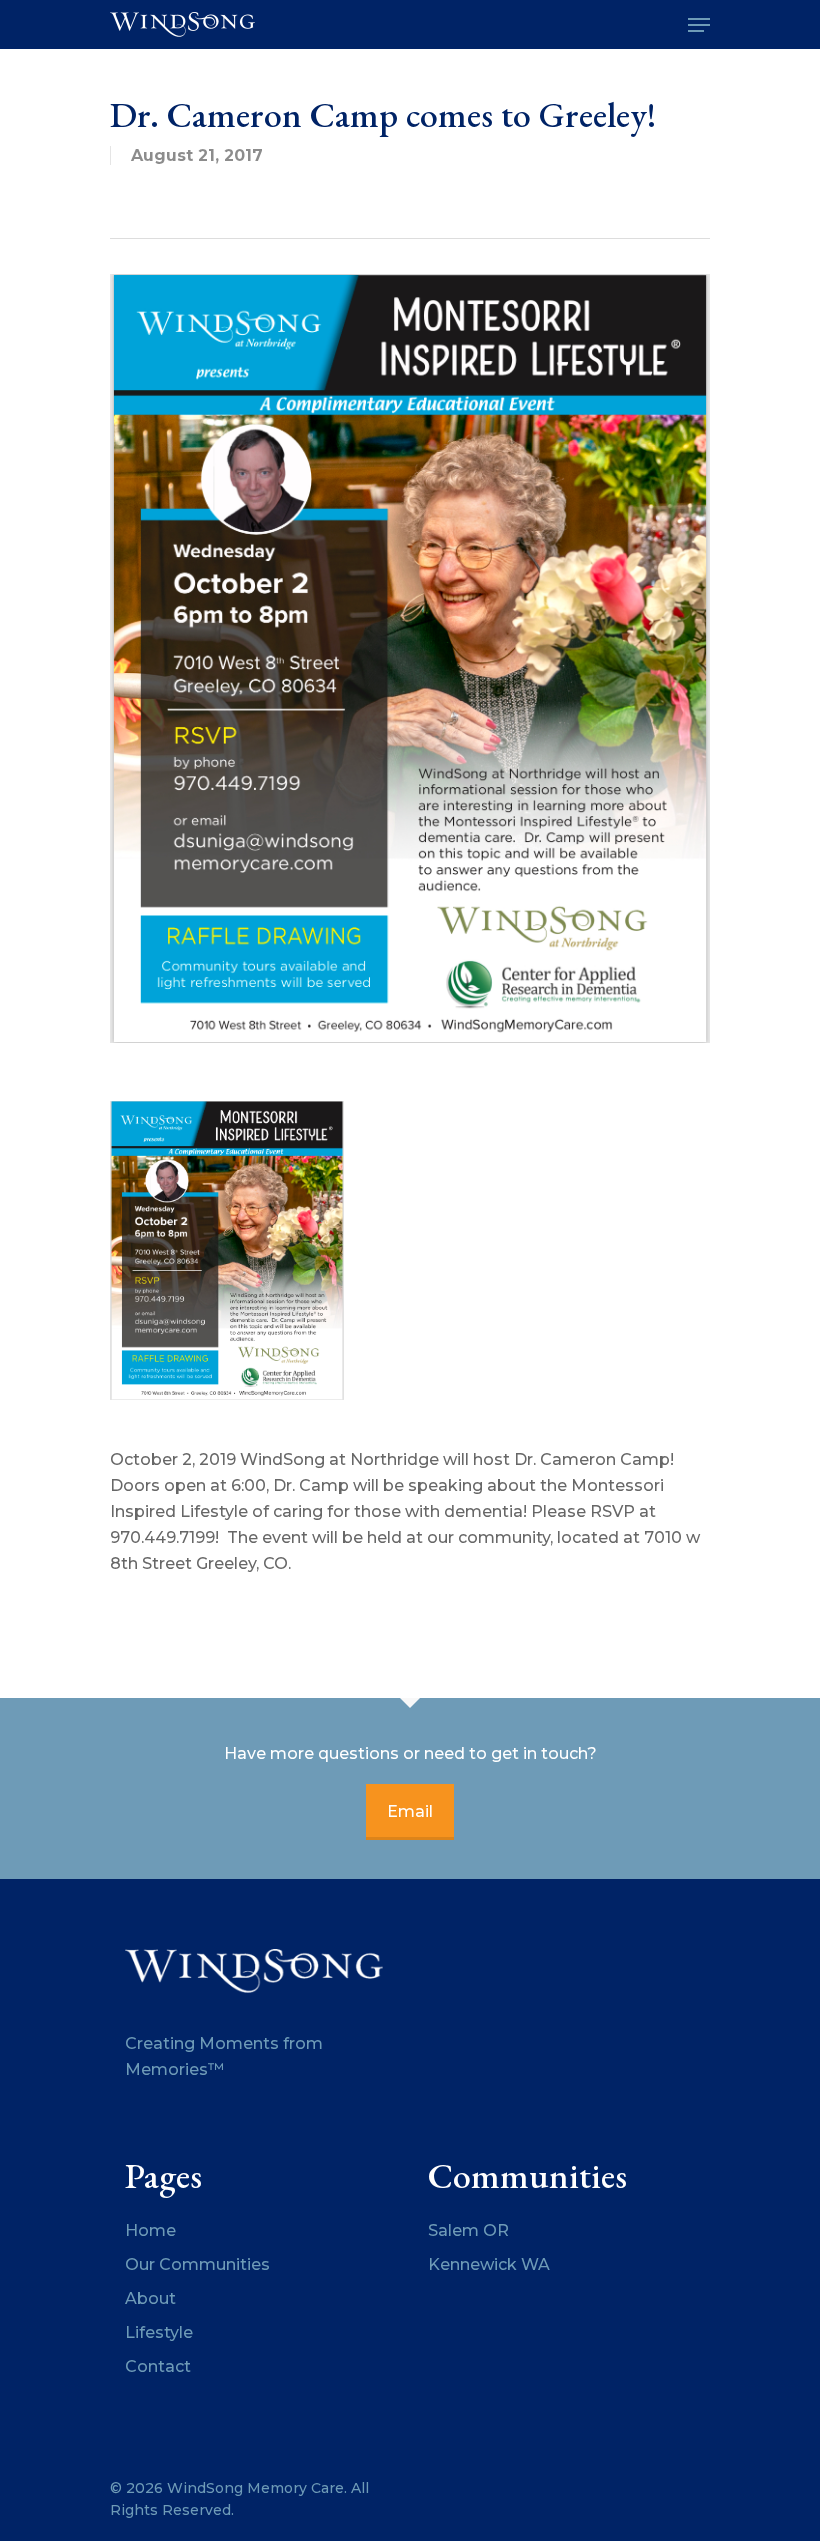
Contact (158, 2366)
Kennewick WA (489, 2264)
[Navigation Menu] (699, 25)
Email (410, 1811)
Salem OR (468, 2230)
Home (150, 2230)
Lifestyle (159, 2332)
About (150, 2298)
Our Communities (197, 2264)
